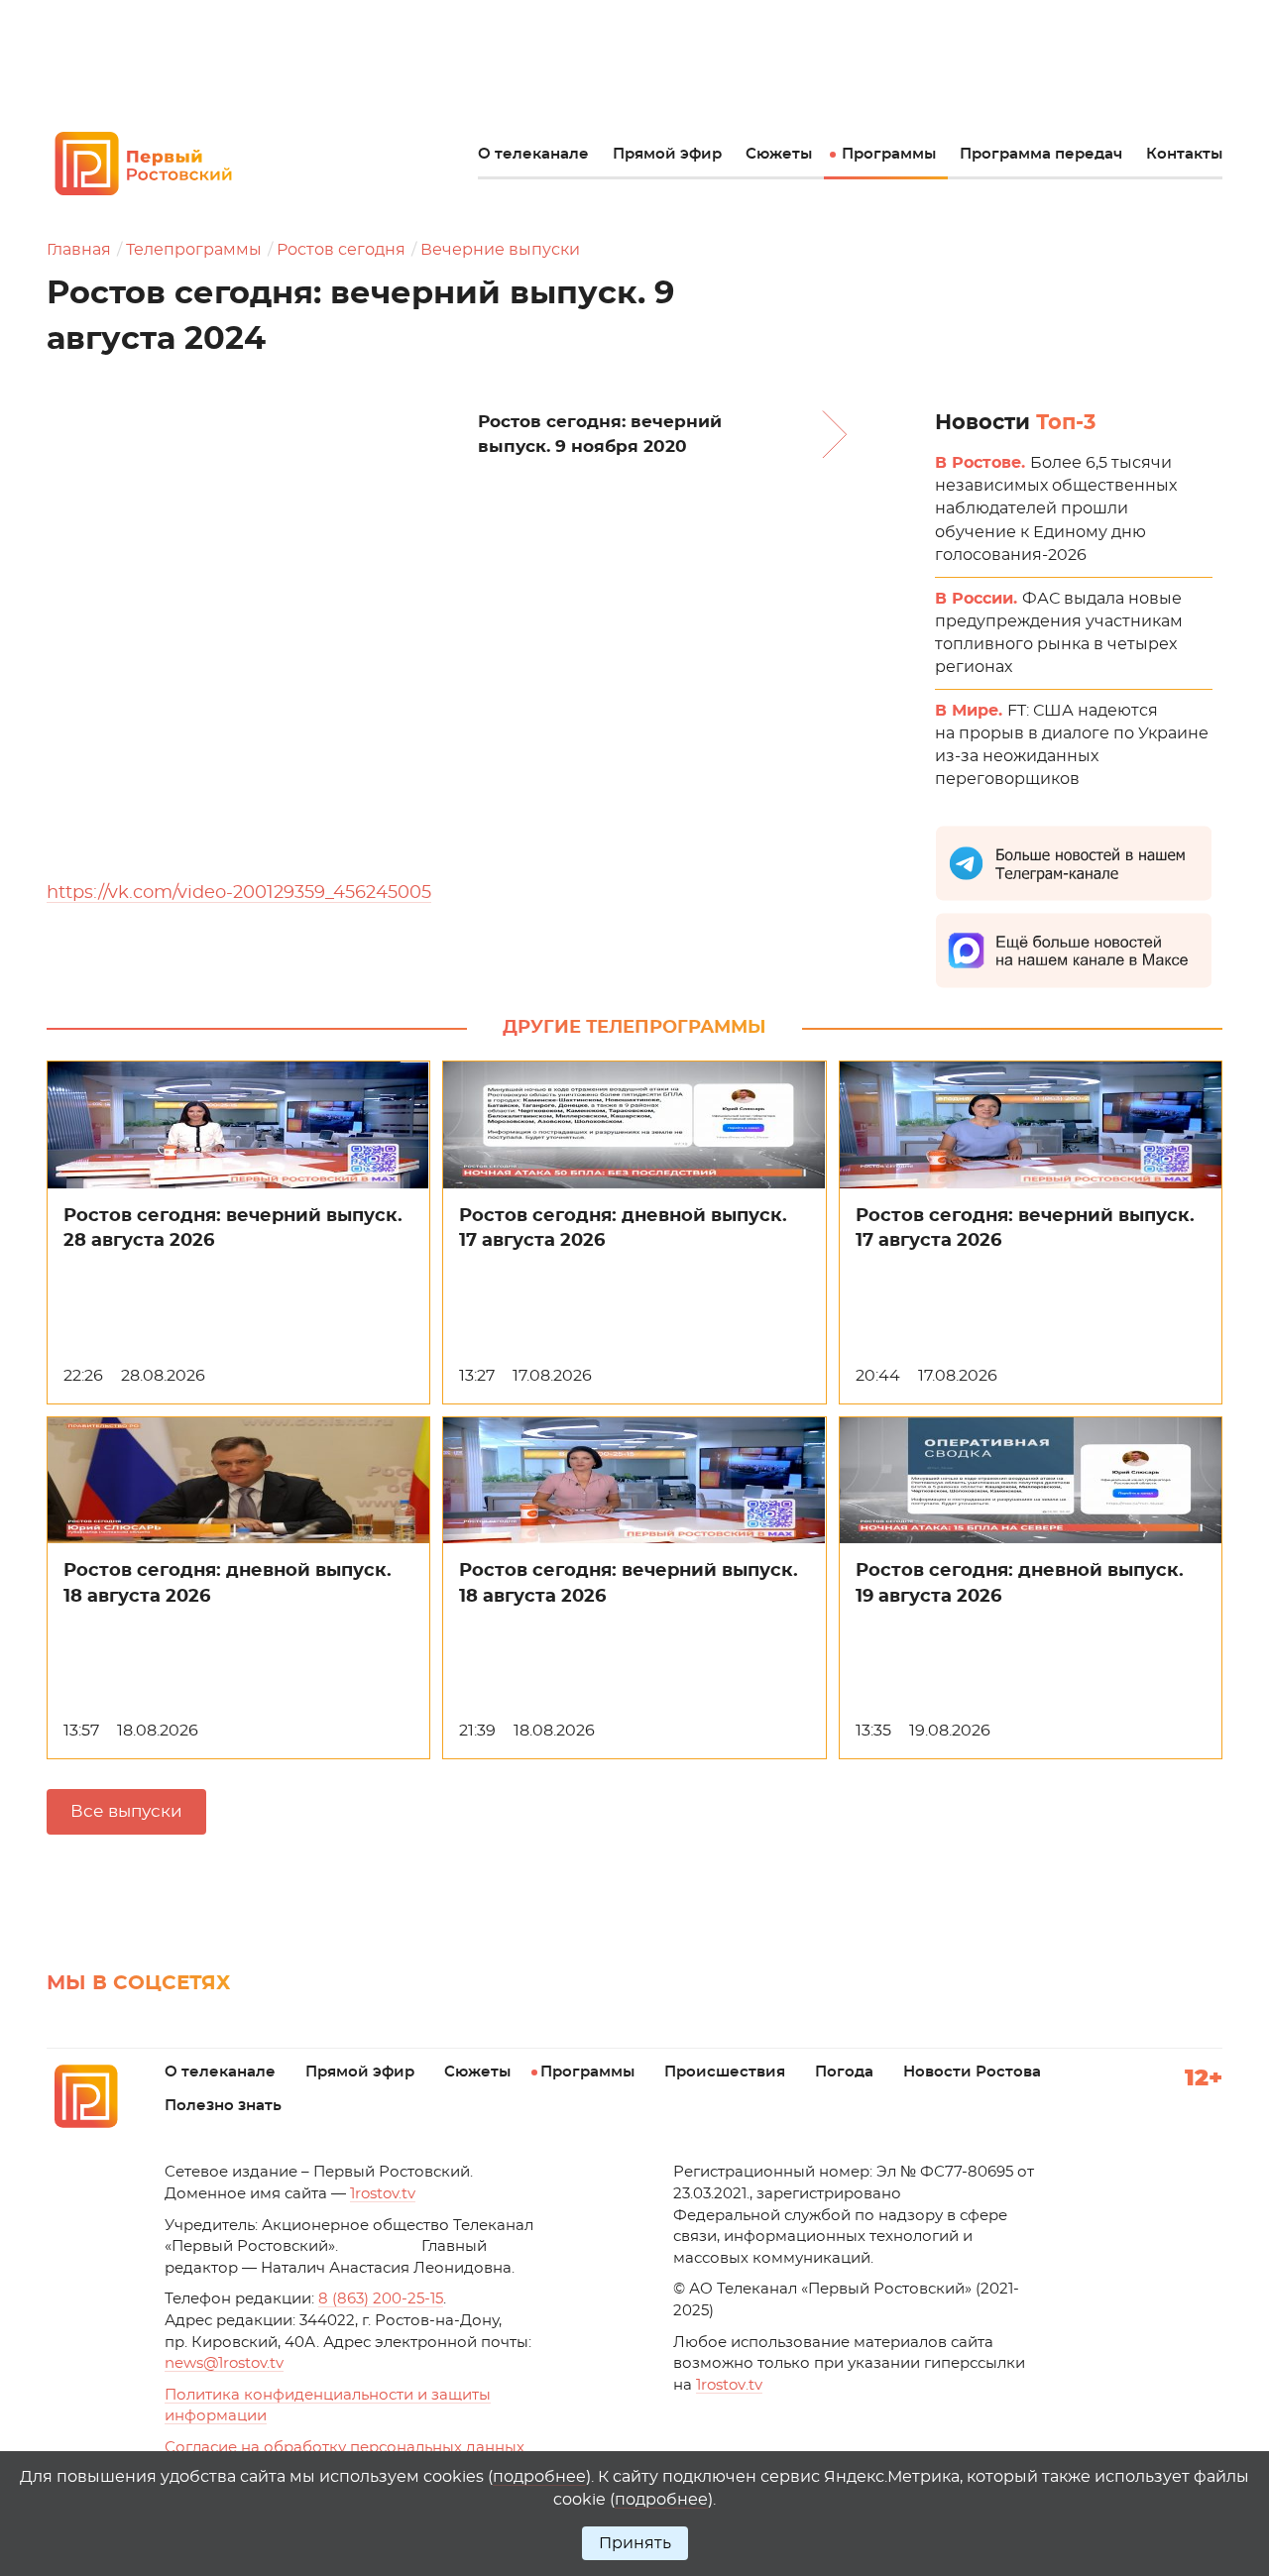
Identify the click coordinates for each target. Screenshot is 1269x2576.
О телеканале (533, 154)
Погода (844, 2072)
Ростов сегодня (341, 250)
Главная (79, 250)
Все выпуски (126, 1811)
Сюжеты (779, 154)
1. (729, 2385)
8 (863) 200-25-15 (381, 2299)
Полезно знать (223, 2106)
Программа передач (1041, 154)
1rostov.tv (383, 2194)
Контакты (1184, 154)
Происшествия (725, 2072)
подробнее (539, 2477)
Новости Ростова (972, 2072)
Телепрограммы (194, 250)
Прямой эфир (667, 154)
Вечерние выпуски (500, 250)
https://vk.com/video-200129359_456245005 (239, 893)
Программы (889, 154)
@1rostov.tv (224, 2363)
